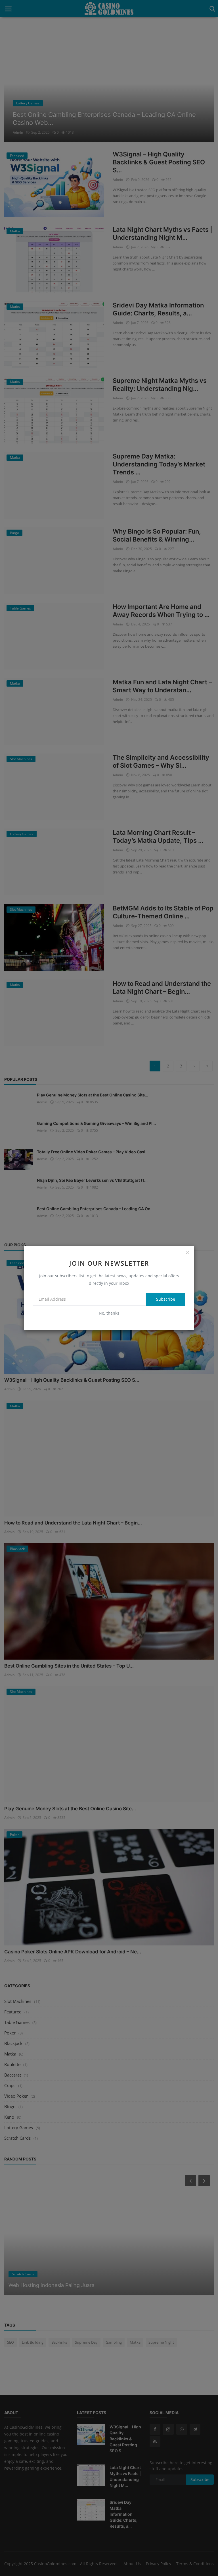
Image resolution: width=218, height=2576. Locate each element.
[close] (188, 1252)
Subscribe (166, 1299)
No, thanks (109, 1313)
